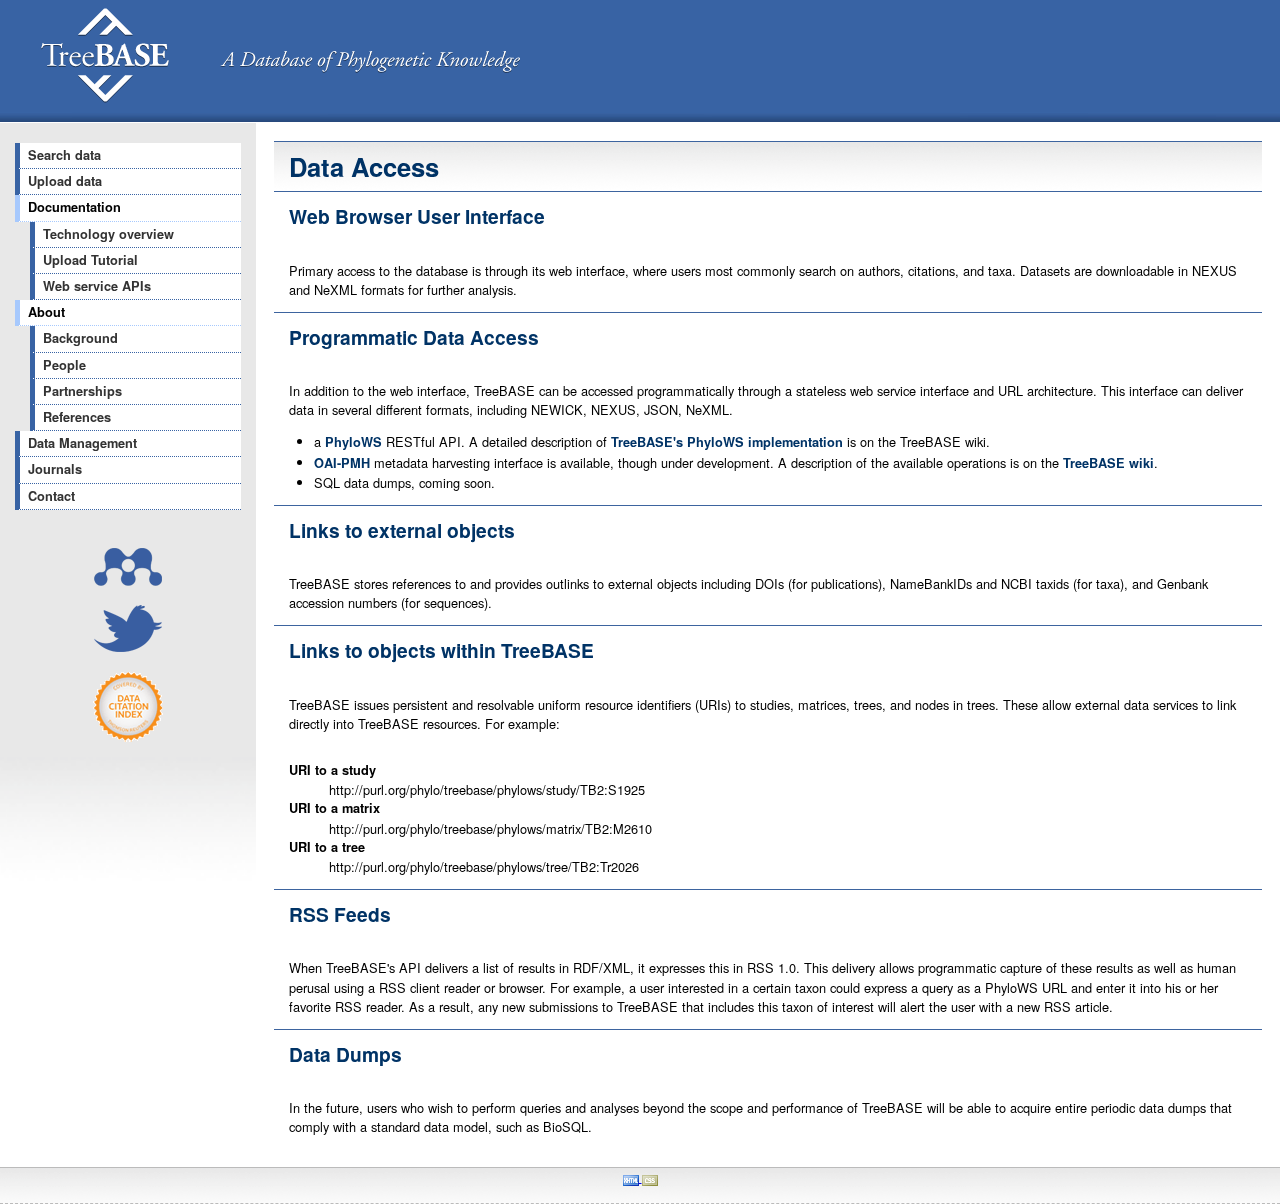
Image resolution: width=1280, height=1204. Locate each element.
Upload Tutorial (90, 260)
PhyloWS (353, 442)
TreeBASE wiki (1108, 463)
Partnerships (82, 391)
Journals (55, 469)
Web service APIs (97, 286)
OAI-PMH (342, 463)
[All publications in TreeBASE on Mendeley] (128, 580)
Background (80, 338)
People (64, 365)
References (77, 417)
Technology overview (108, 234)
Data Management (82, 443)
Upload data (65, 181)
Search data (64, 155)
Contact (51, 496)
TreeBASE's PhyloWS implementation (727, 442)
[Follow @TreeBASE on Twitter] (128, 646)
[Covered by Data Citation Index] (128, 736)
